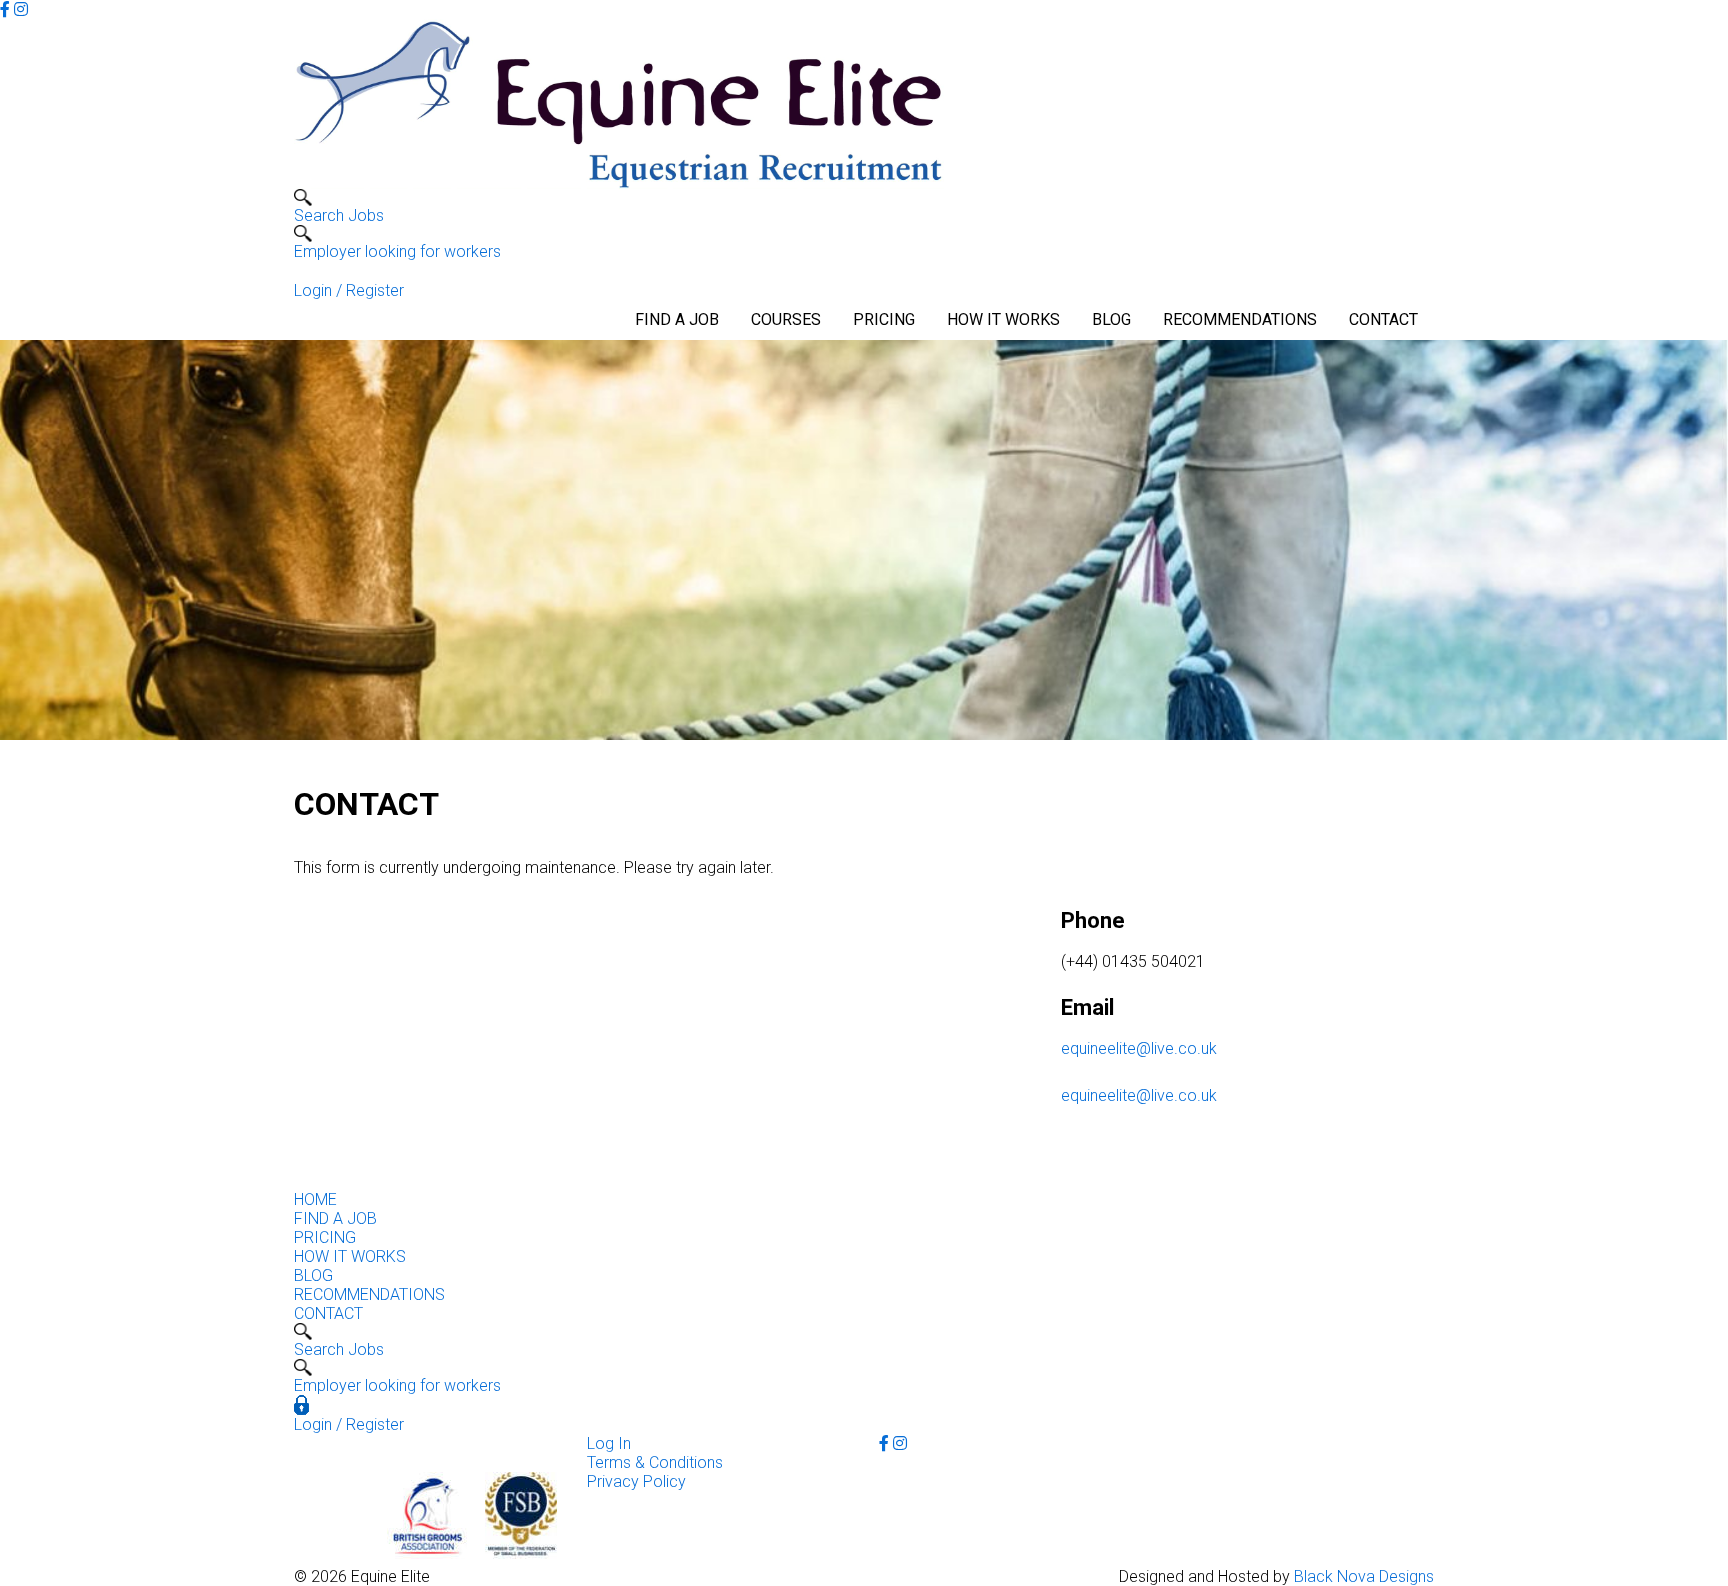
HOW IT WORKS (1003, 319)
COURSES (786, 319)
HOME (315, 1199)
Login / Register (349, 290)
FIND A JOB (677, 319)
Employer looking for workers (397, 251)
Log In (609, 1443)
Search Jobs (339, 215)
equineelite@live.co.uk (1139, 1048)
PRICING (884, 319)
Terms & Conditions (655, 1462)
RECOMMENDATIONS (1240, 319)
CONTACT (1383, 319)
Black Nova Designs (1364, 1576)
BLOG (1111, 319)
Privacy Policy (636, 1481)
